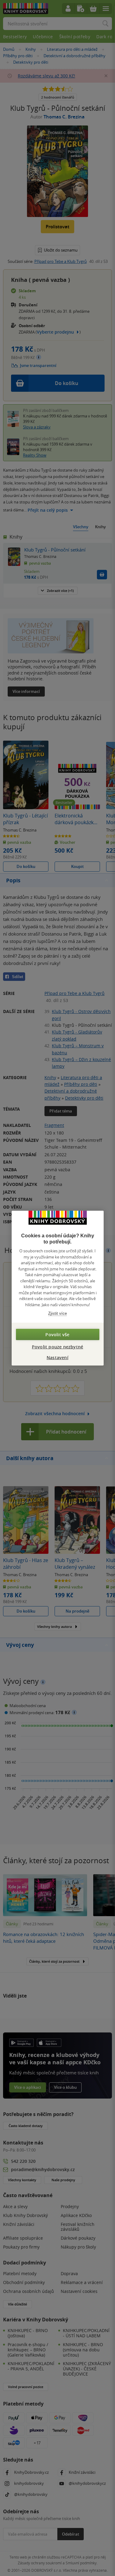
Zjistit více (57, 1313)
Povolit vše (57, 1334)
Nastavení (57, 1357)
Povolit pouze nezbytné (57, 1346)
